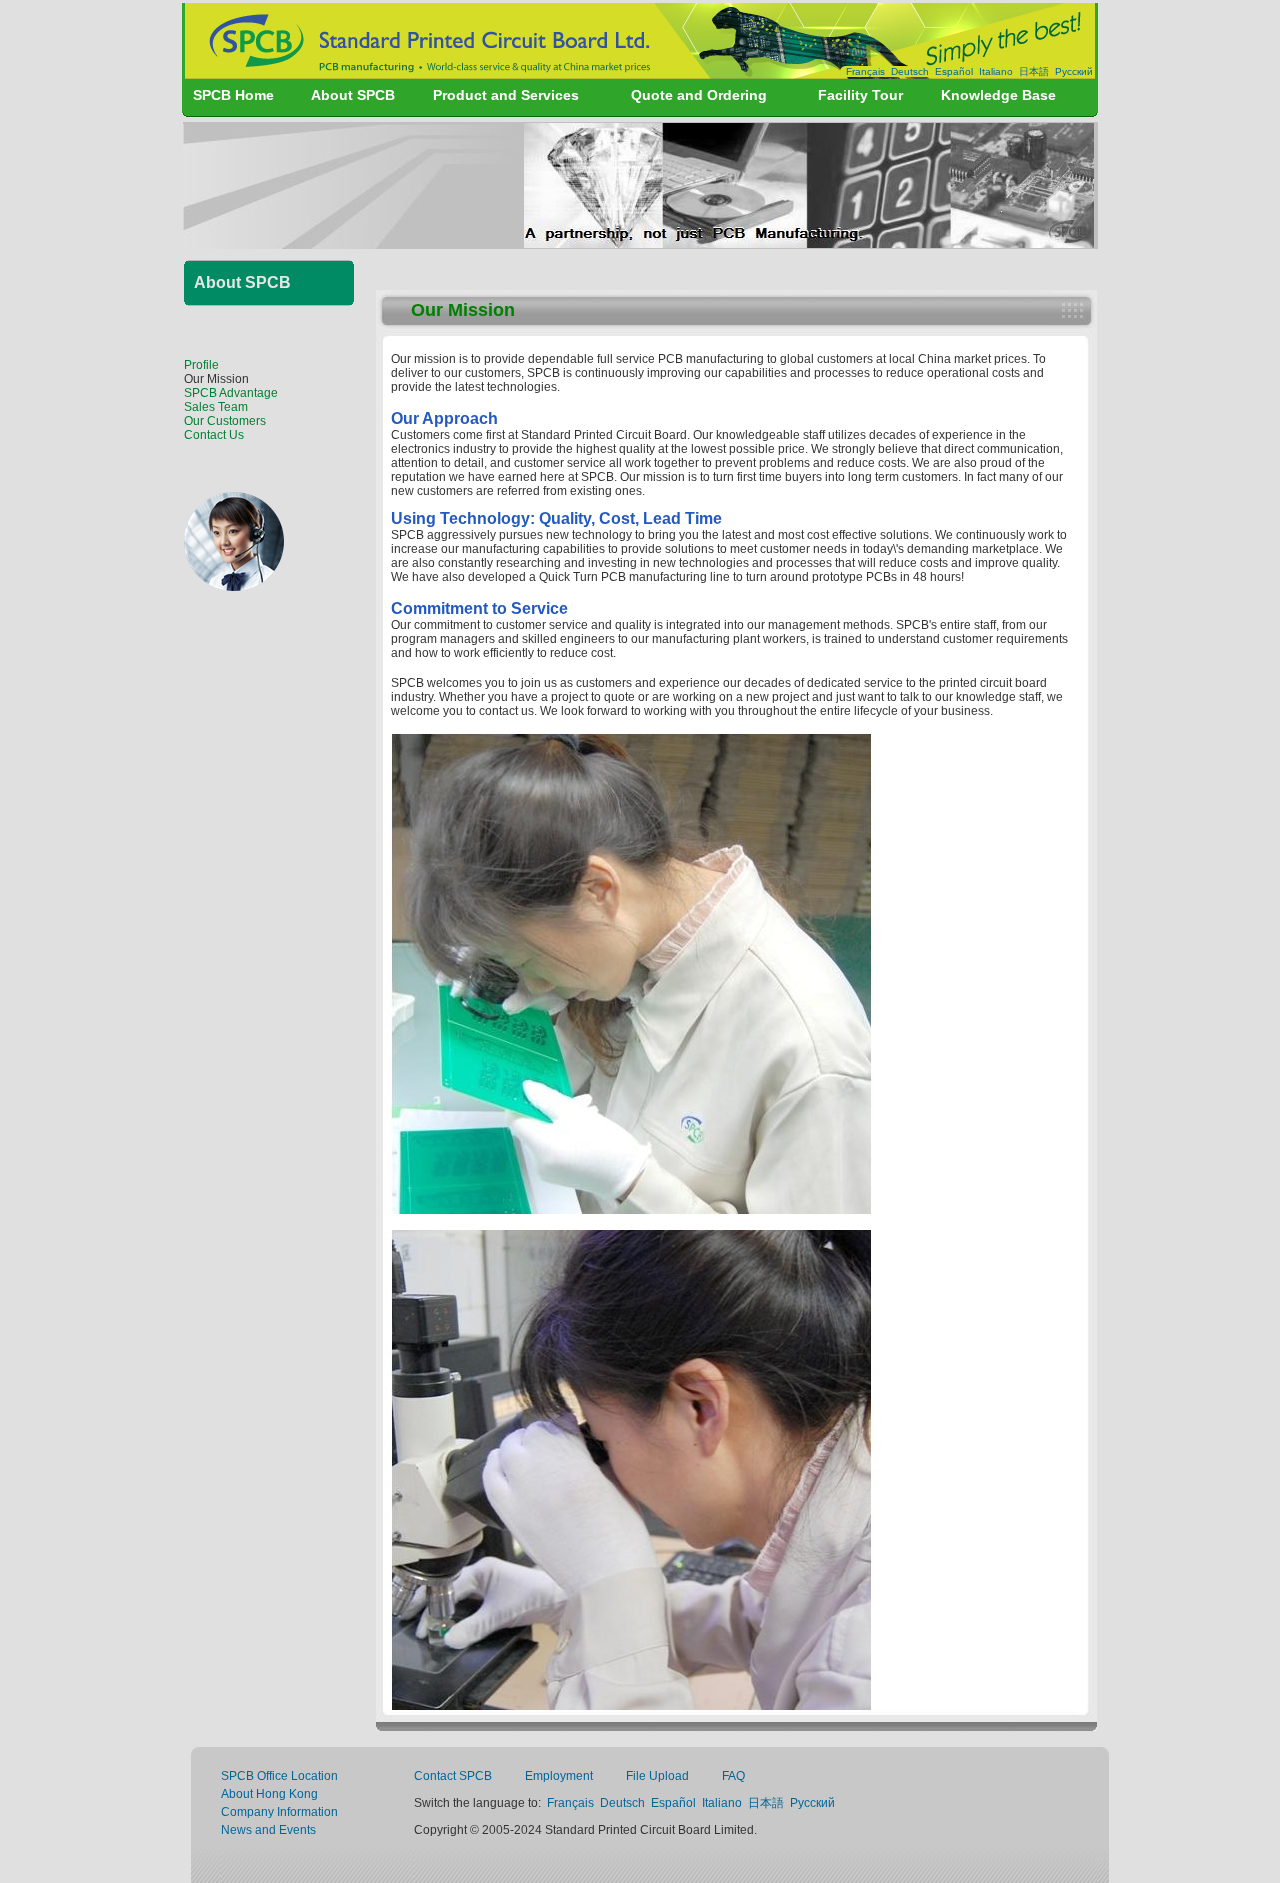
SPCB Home (233, 95)
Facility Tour (860, 95)
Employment (559, 1776)
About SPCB (353, 95)
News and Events (268, 1830)
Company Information (279, 1812)
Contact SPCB (453, 1776)
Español (954, 71)
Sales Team (216, 407)
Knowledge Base (998, 95)
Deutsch (910, 71)
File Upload (657, 1776)
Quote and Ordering (699, 95)
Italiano (996, 71)
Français (865, 71)
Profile (201, 365)
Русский (1074, 71)
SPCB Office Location (279, 1776)
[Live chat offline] (234, 585)
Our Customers (225, 421)
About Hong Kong (269, 1794)
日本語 (1034, 71)
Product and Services (506, 95)
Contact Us (214, 435)
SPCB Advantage (231, 393)
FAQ (733, 1776)
